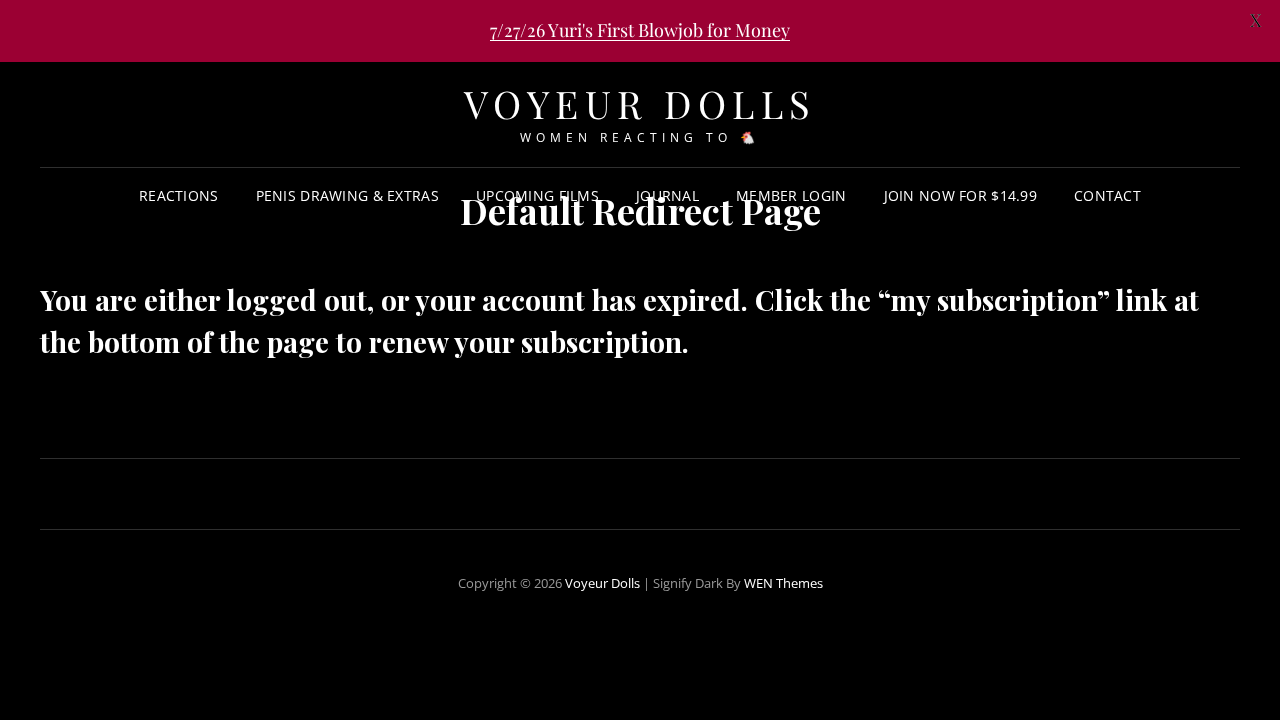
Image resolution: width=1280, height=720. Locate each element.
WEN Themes (783, 583)
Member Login (791, 195)
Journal (667, 195)
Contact (1107, 195)
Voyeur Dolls (640, 103)
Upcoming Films (537, 195)
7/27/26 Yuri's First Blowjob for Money (640, 30)
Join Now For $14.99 (961, 195)
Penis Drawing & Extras (347, 195)
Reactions (179, 195)
